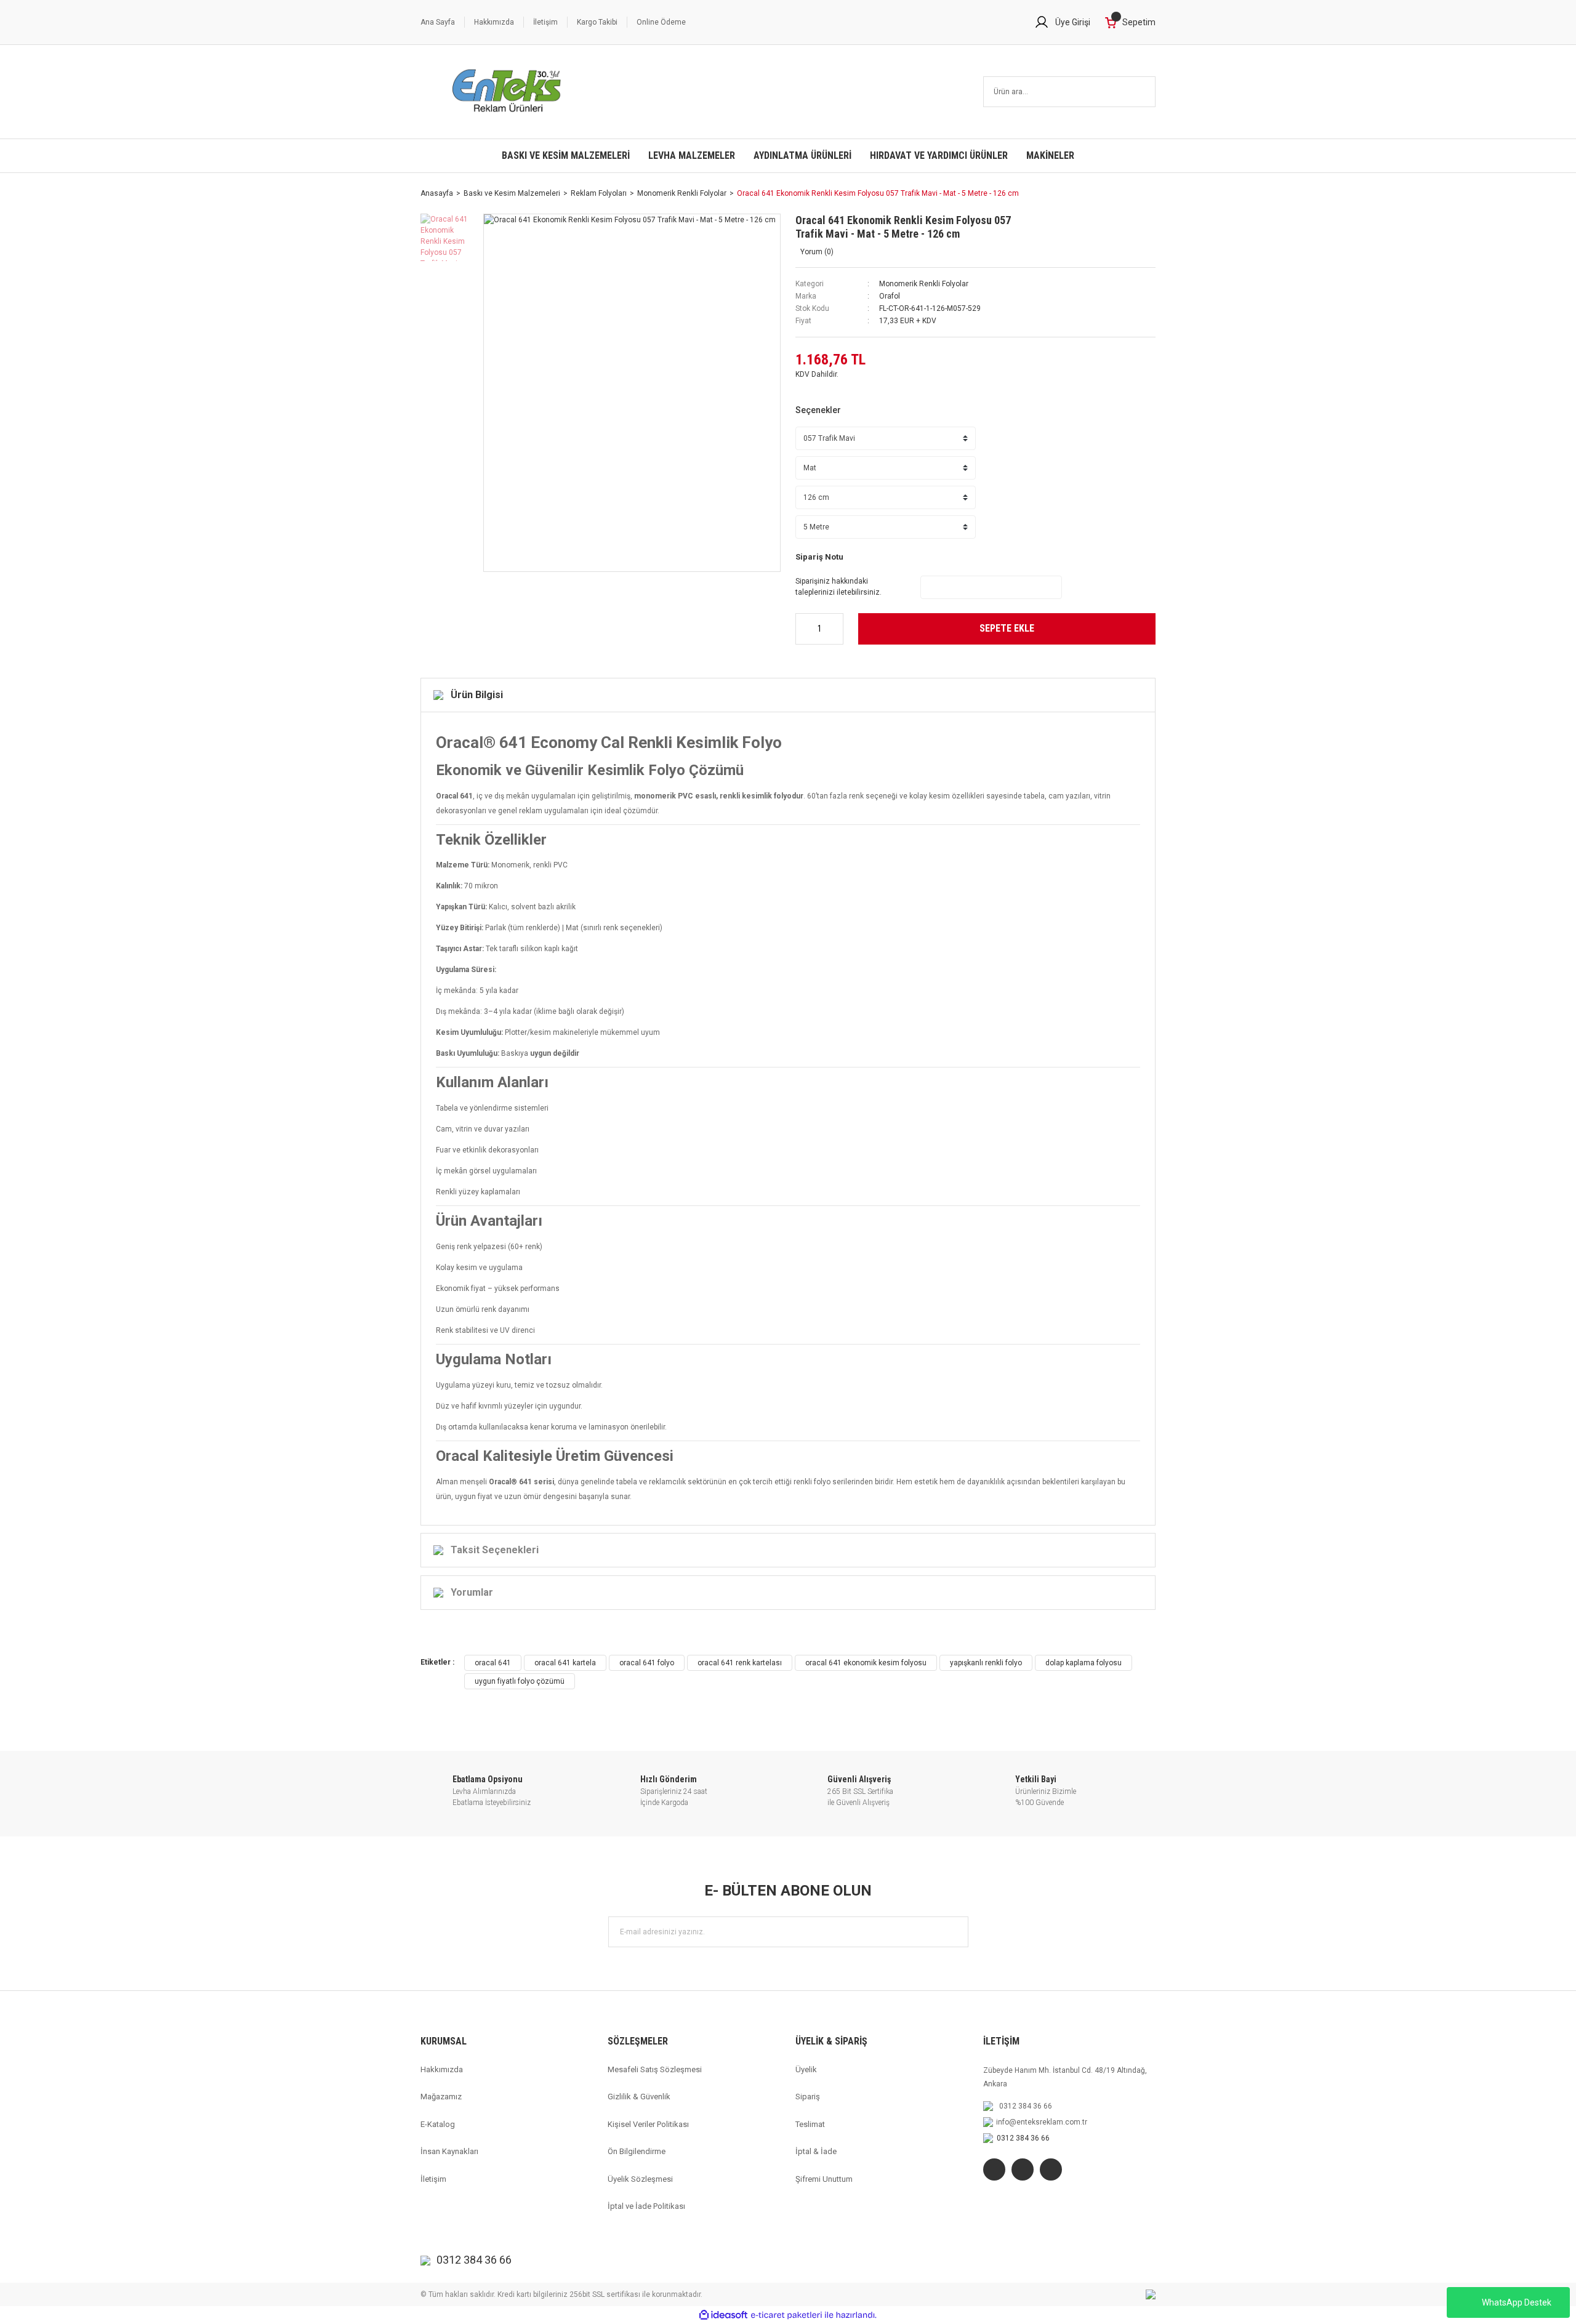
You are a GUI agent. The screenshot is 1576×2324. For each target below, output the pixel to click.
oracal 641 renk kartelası (740, 1663)
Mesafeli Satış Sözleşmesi (655, 2069)
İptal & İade (816, 2151)
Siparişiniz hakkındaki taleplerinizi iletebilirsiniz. (838, 587)
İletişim (545, 22)
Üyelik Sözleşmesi (640, 2179)
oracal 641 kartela (565, 1663)
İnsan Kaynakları (449, 2151)
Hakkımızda (494, 22)
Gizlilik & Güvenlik (639, 2097)
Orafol (890, 296)
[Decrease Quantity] (804, 629)
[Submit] (953, 1932)
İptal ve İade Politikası (646, 2206)
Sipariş (808, 2097)
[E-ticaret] (786, 2315)
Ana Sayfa (438, 22)
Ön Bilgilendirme (637, 2151)
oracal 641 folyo (647, 1663)
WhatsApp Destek (1517, 2302)
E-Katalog (438, 2124)
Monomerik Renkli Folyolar (924, 284)
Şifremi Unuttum (824, 2179)
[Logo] (507, 92)
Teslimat (810, 2124)
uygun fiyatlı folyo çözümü (520, 1681)
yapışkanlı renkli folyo (986, 1663)
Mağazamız (441, 2097)
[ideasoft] (723, 2315)
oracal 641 (493, 1663)
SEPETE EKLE (1007, 628)
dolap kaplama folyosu (1083, 1663)
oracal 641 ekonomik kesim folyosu (866, 1663)
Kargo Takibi (597, 22)
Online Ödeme (661, 22)
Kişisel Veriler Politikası (648, 2124)
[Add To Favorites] (1090, 225)
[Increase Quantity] (835, 629)
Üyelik (806, 2069)
